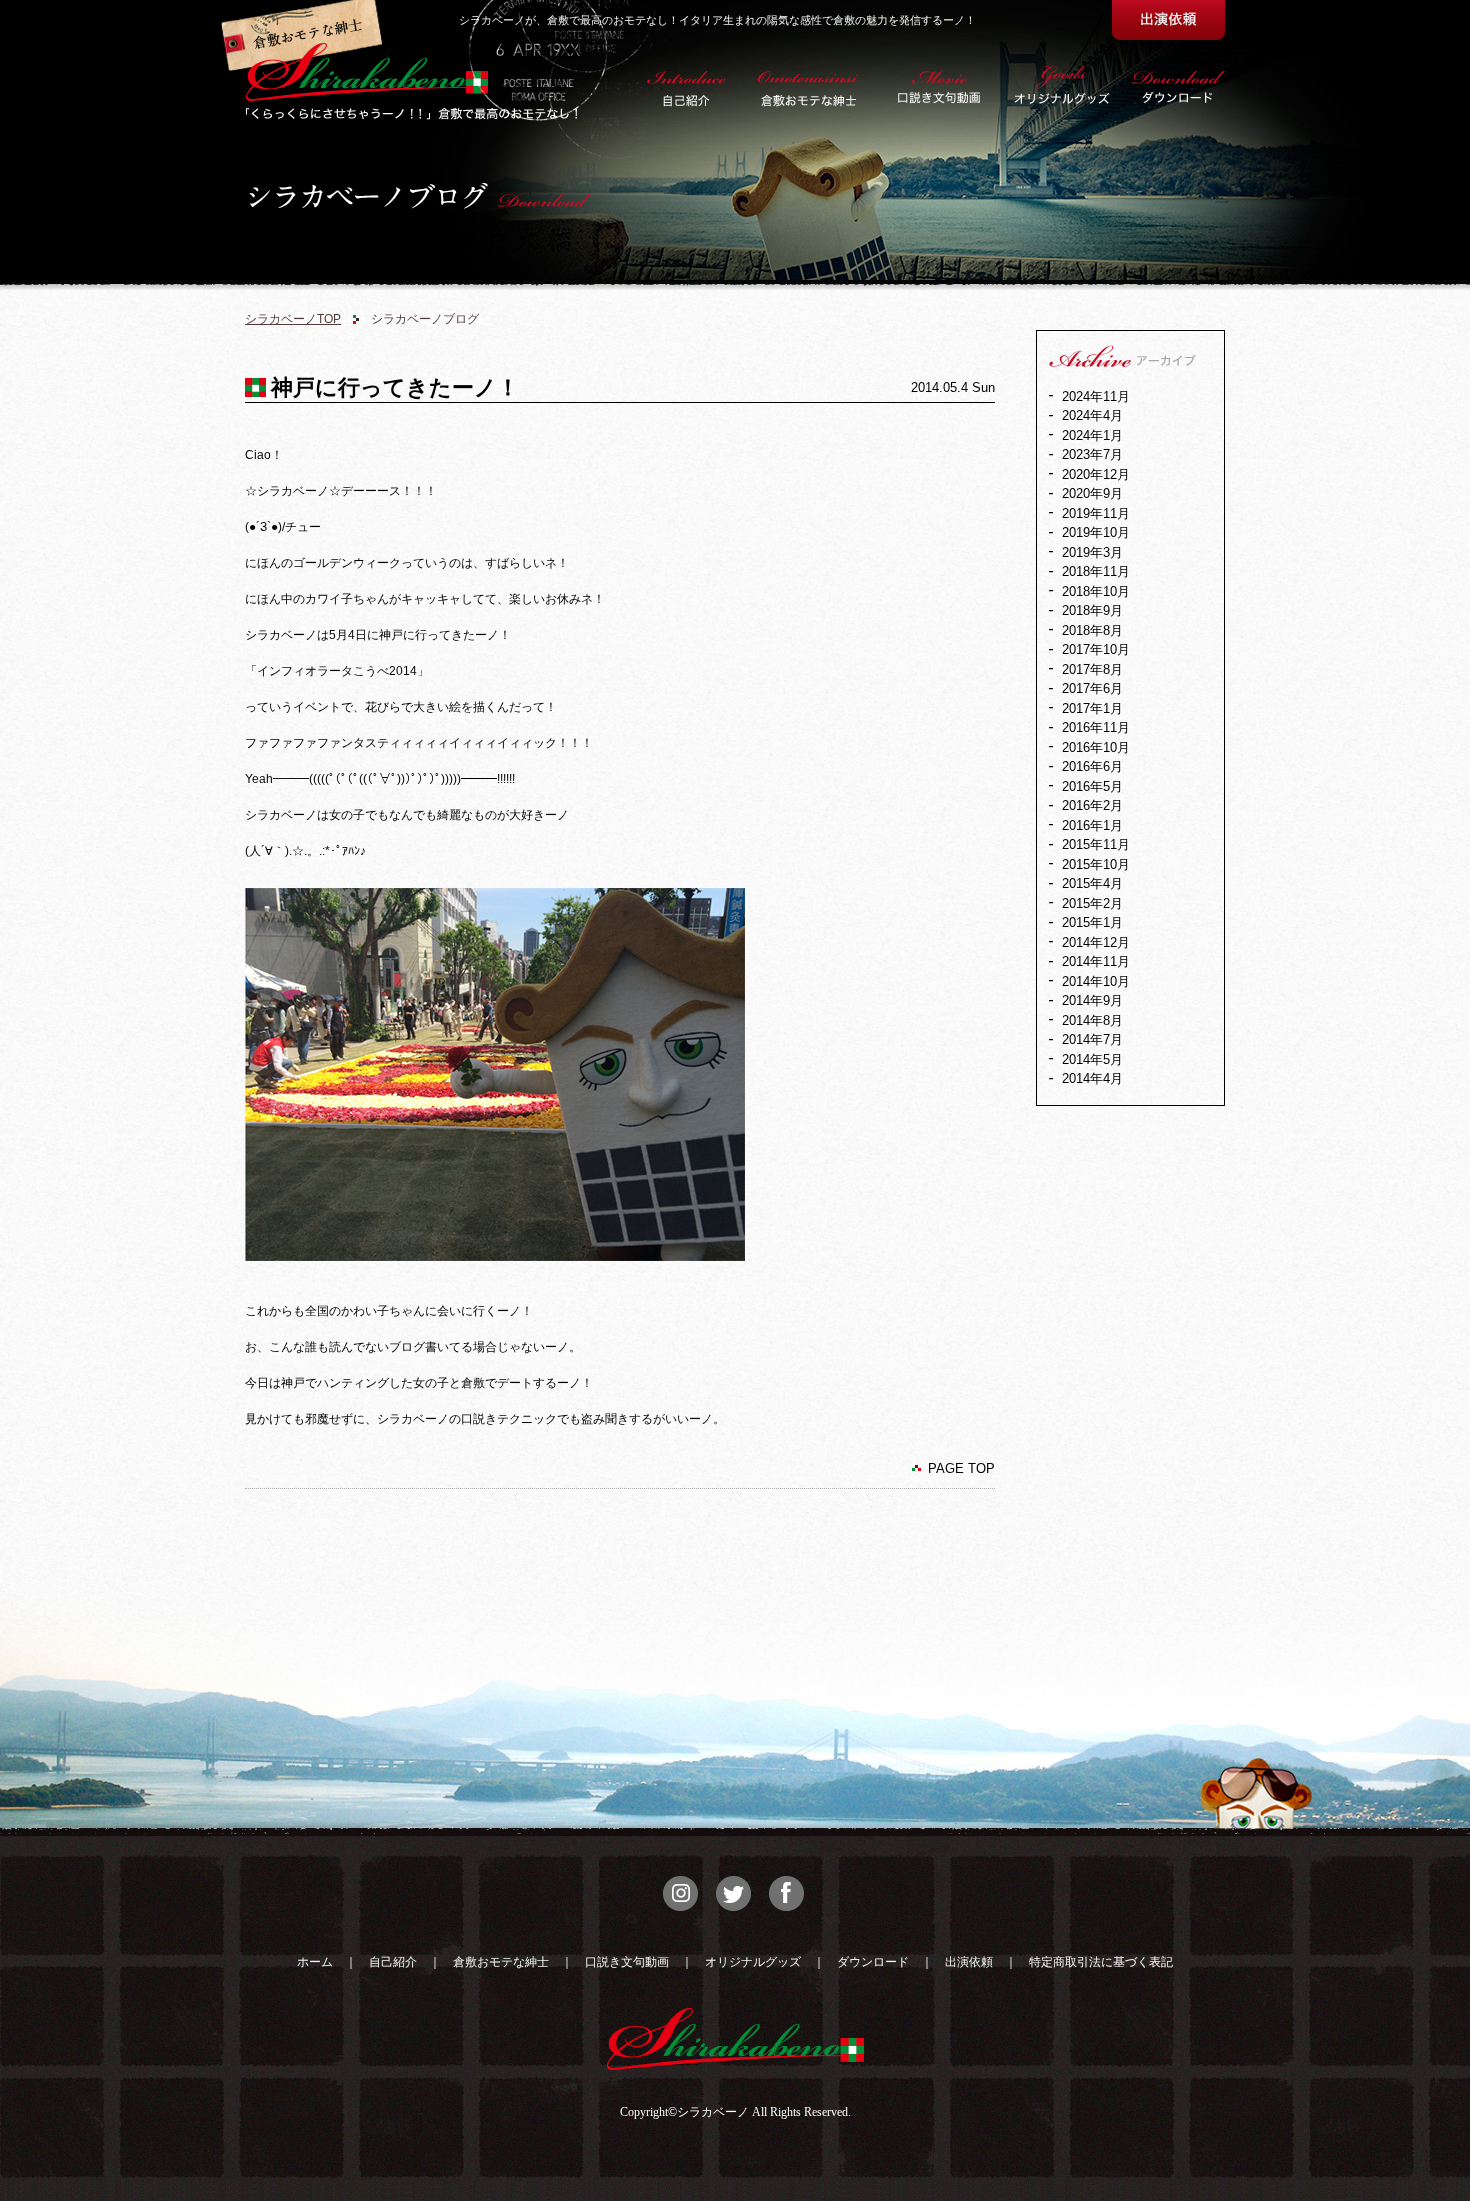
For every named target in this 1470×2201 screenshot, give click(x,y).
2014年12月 (1096, 942)
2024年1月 (1092, 435)
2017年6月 (1092, 688)
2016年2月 (1092, 805)
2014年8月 (1092, 1020)
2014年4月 (1092, 1078)
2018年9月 (1092, 610)
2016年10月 (1096, 747)
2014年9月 (1092, 1000)
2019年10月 (1096, 532)
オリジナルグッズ (753, 1962)
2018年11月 (1096, 571)
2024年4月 (1092, 415)
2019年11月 (1096, 513)
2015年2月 (1092, 903)
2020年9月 (1092, 493)
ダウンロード (873, 1962)
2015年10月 (1096, 864)
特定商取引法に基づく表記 (1101, 1962)
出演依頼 (969, 1962)
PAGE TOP (961, 1468)
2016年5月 (1092, 786)
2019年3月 (1092, 552)
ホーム (315, 1962)
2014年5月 (1092, 1059)
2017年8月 (1092, 669)
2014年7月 (1092, 1039)
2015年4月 (1092, 883)
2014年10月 (1096, 981)
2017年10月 (1096, 649)
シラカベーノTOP (293, 319)
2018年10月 (1096, 591)
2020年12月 (1096, 474)
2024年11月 (1096, 396)
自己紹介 (393, 1962)
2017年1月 (1092, 708)
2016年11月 (1096, 727)
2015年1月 (1092, 922)
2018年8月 (1092, 630)
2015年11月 (1096, 844)
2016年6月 (1092, 766)
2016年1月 (1092, 825)
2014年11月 (1096, 961)
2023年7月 (1092, 454)
